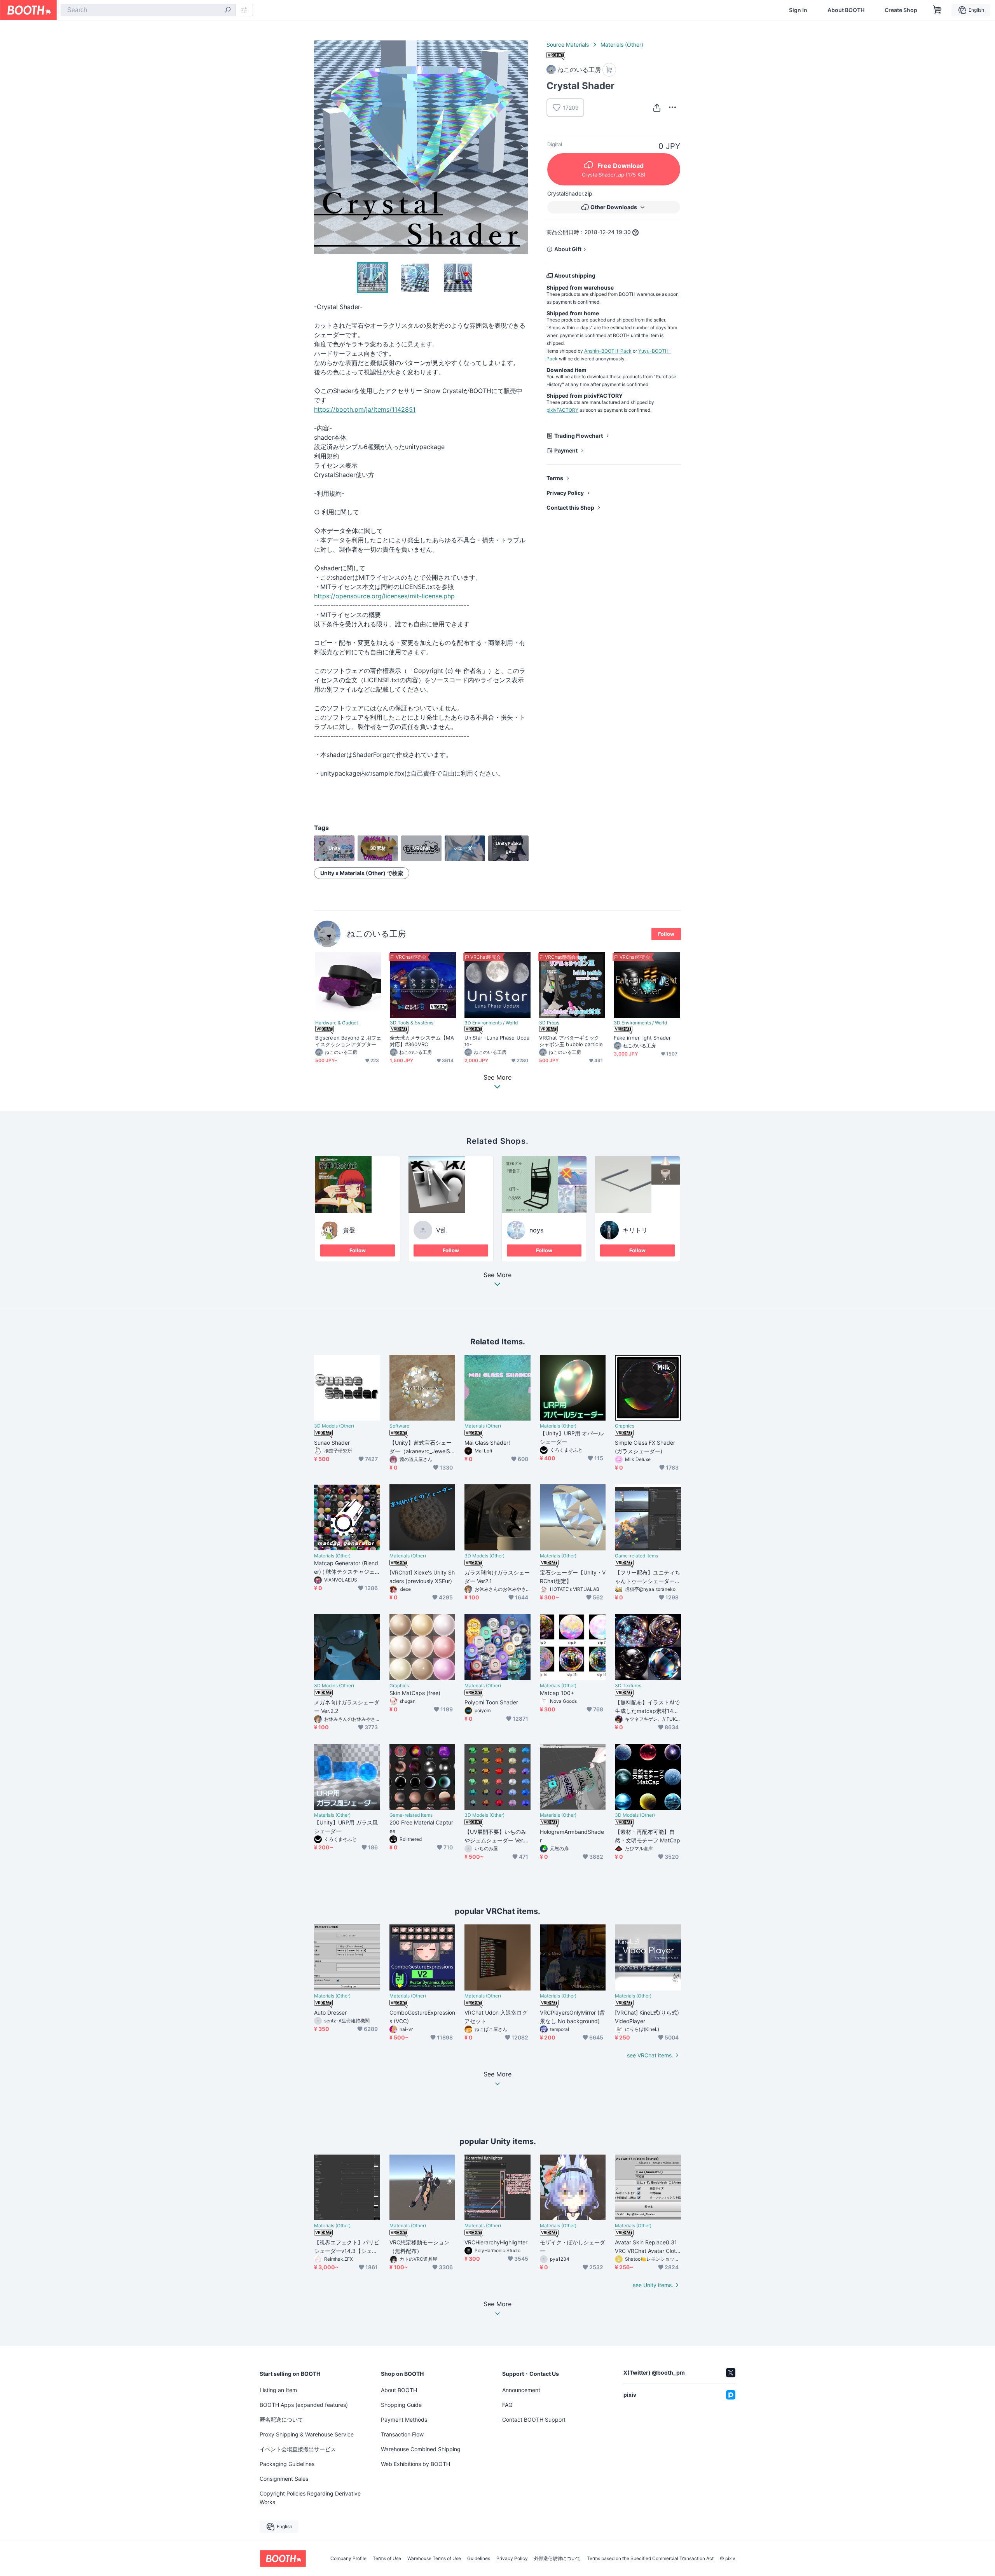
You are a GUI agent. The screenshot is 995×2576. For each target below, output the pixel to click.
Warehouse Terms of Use (434, 2559)
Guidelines (479, 2559)
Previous (320, 147)
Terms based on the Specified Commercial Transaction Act (650, 2559)
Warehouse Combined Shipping (421, 2449)
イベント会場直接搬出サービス (298, 2449)
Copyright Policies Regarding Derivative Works (310, 2498)
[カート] (609, 70)
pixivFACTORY (562, 410)
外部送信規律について (557, 2559)
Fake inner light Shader (642, 1038)
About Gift (568, 249)
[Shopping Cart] (937, 10)
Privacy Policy (565, 493)
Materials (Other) (622, 45)
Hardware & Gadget (337, 1023)
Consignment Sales (284, 2479)
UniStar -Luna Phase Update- (497, 1041)
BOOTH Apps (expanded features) (304, 2405)
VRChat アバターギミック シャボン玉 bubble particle (571, 1041)
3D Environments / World (491, 1023)
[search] (228, 10)
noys (536, 1230)
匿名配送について (281, 2420)
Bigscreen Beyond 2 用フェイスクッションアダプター (348, 1041)
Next (522, 147)
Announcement (521, 2390)
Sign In (798, 10)
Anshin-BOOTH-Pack (608, 351)
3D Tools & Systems (412, 1023)
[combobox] (148, 10)
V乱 (441, 1230)
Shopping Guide (401, 2405)
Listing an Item (278, 2390)
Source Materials (568, 45)
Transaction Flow (402, 2434)
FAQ (507, 2405)
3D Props (549, 1023)
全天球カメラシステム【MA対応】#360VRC (422, 1041)
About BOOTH (846, 10)
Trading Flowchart (579, 436)
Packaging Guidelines (287, 2464)
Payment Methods (404, 2420)
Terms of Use (387, 2559)
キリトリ (635, 1230)
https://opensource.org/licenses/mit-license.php (384, 596)
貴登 (349, 1230)
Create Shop (901, 10)
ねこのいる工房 (376, 934)
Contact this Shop (570, 508)
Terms (555, 478)
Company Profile (348, 2559)
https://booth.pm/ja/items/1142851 (365, 409)
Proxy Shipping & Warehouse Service (307, 2434)
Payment (566, 450)
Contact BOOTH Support (534, 2420)
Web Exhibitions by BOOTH (415, 2464)
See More (497, 1275)
